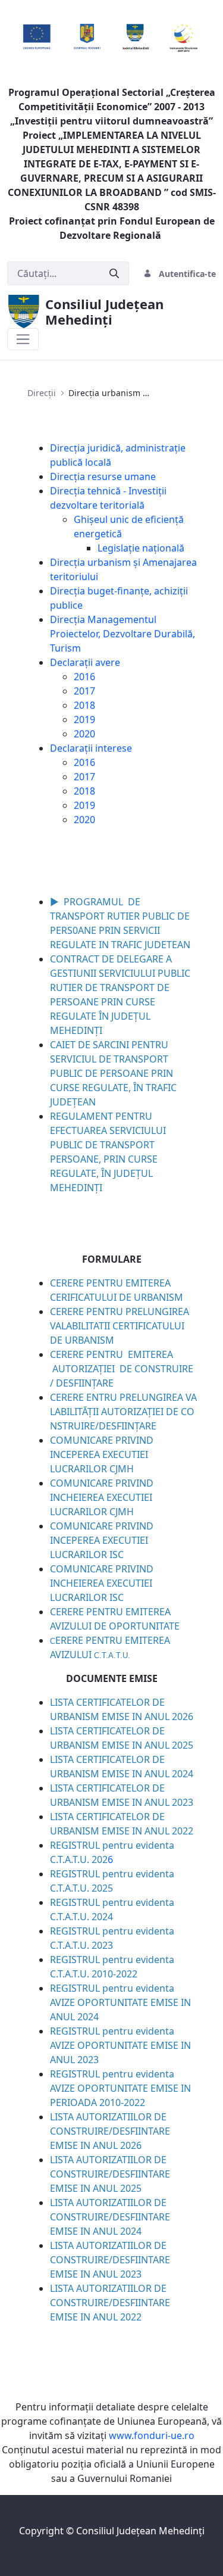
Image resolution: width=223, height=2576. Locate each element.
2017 (84, 691)
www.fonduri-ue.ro (152, 2435)
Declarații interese (91, 748)
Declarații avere (85, 662)
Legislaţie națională (141, 548)
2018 (84, 705)
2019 (84, 719)
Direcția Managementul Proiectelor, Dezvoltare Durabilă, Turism (123, 634)
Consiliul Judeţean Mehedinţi (140, 2531)
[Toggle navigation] (23, 339)
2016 (84, 677)
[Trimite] (114, 274)
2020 (84, 734)
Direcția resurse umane (103, 476)
